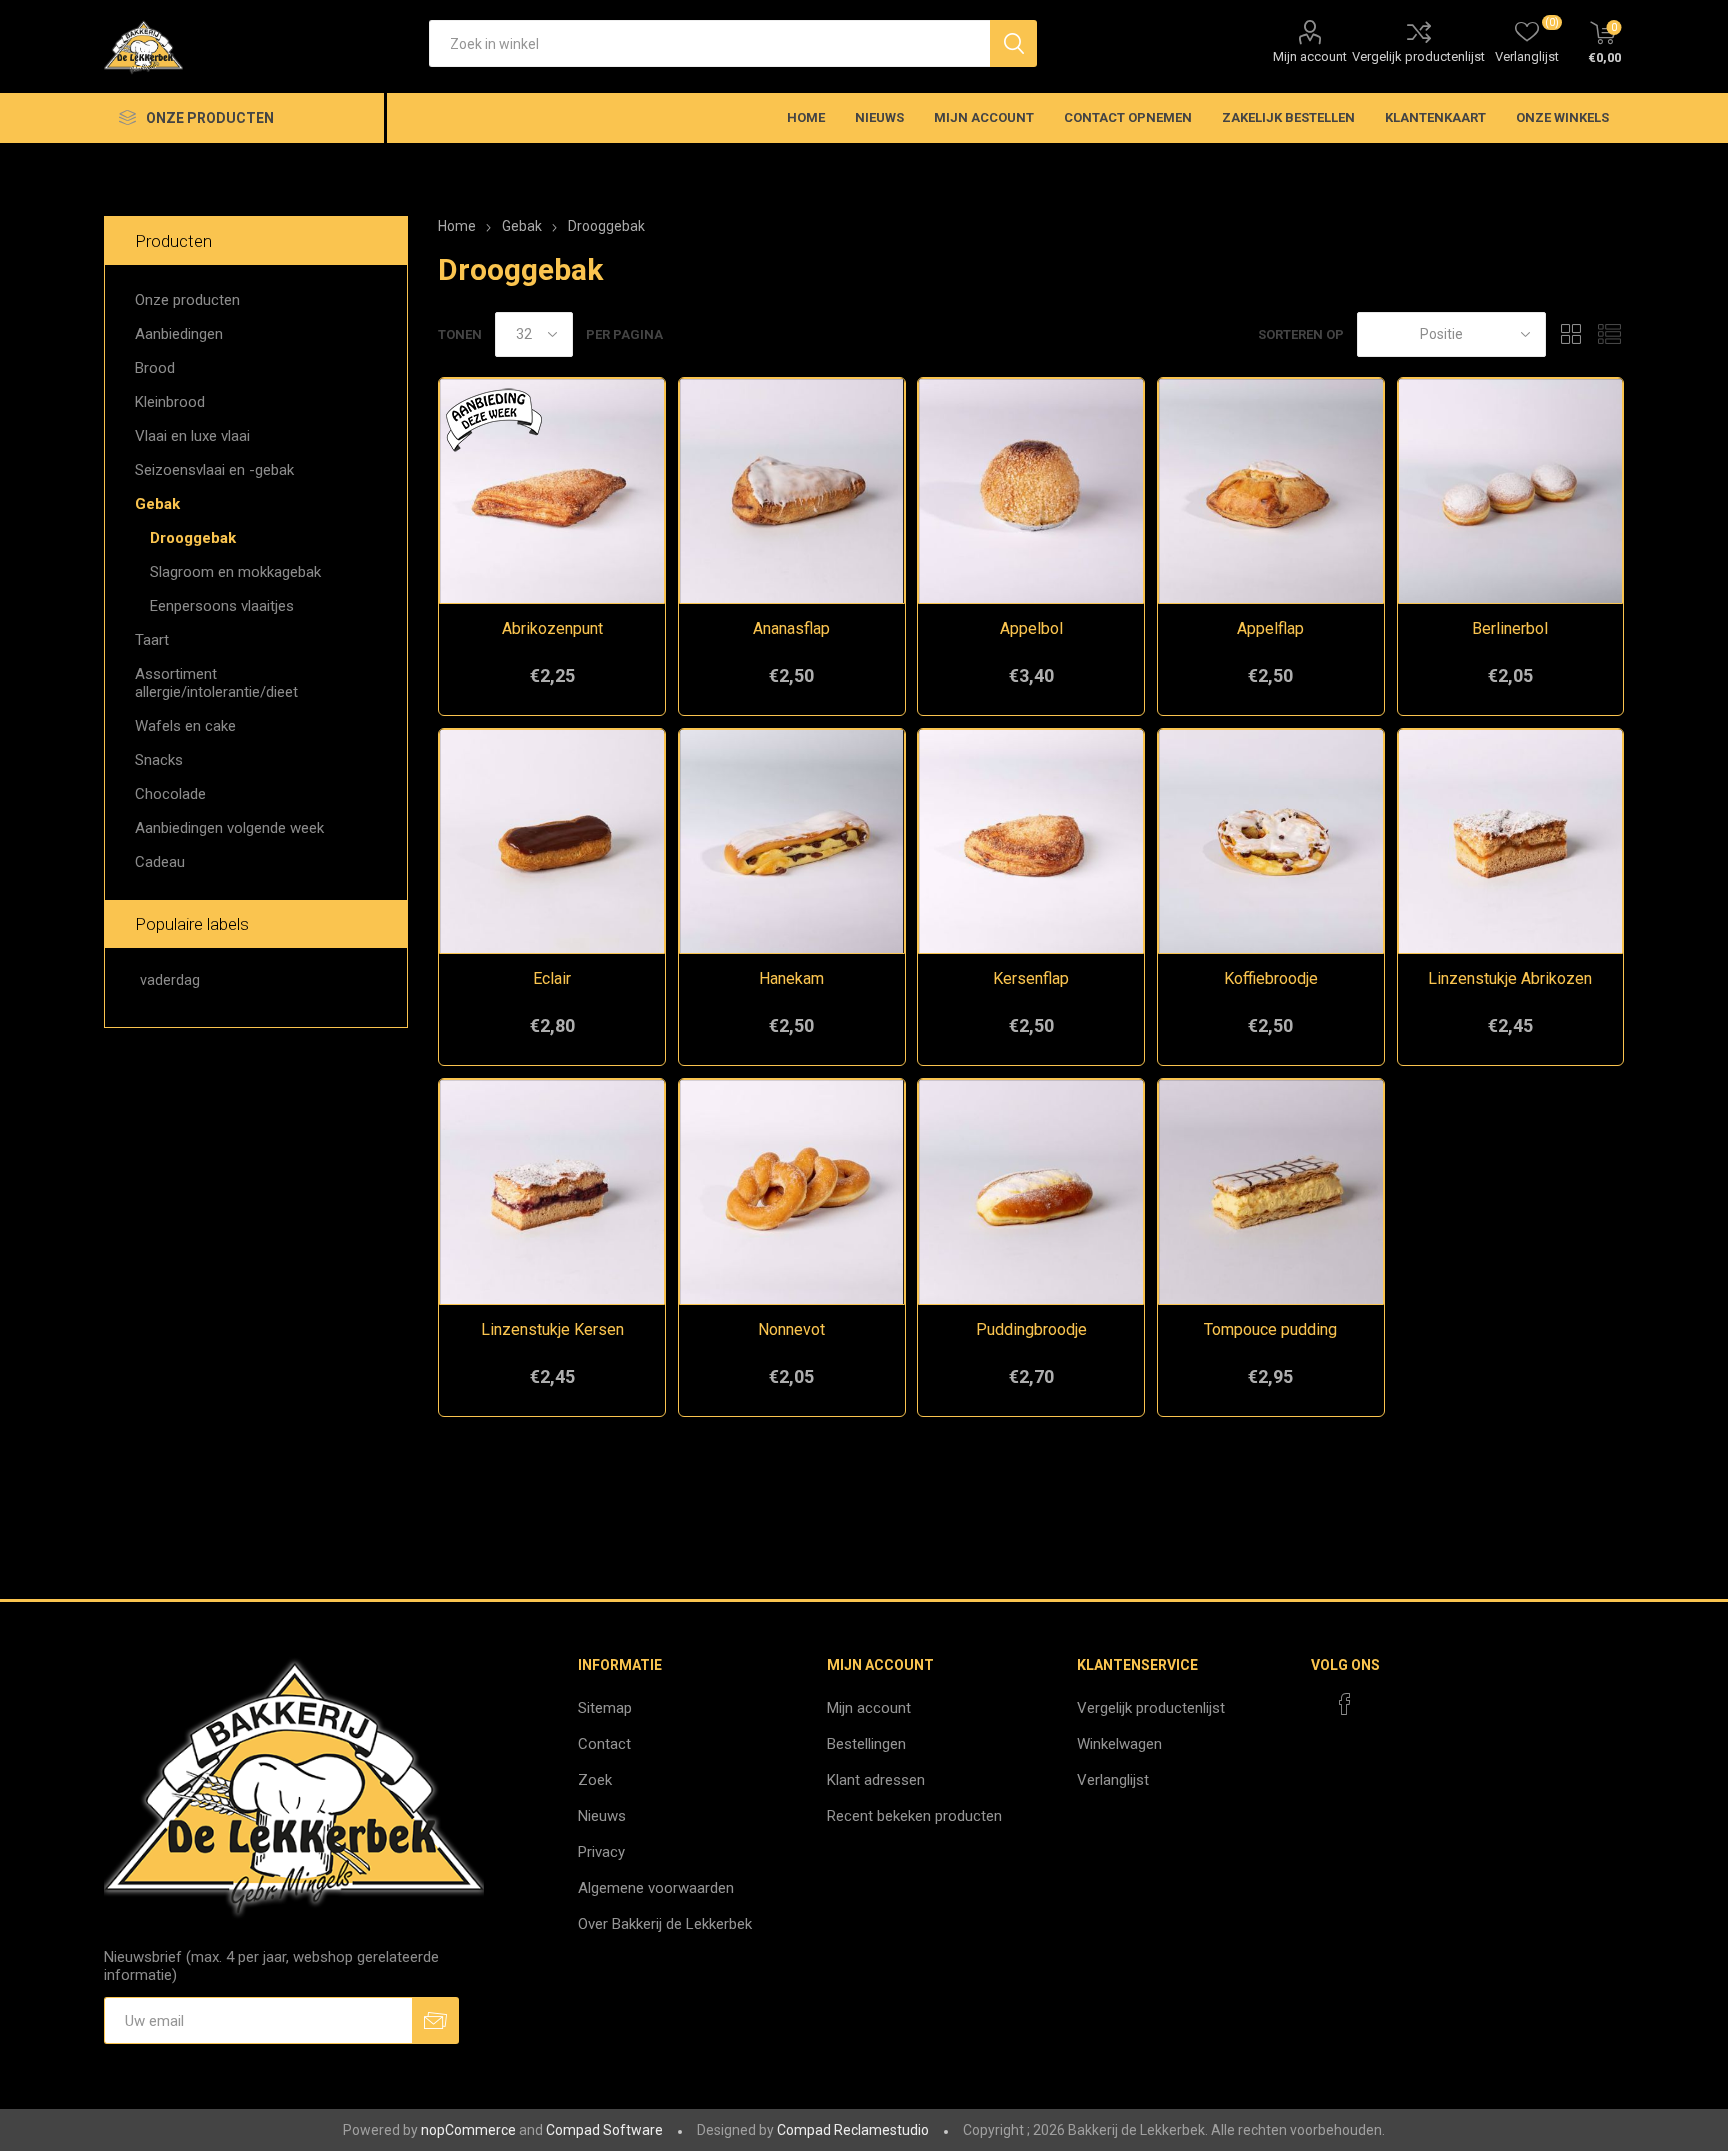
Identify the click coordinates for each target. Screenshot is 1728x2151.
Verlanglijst (1113, 1780)
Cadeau (160, 862)
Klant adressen (876, 1780)
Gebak (157, 504)
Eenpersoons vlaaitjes (222, 606)
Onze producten (187, 300)
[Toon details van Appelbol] (1031, 491)
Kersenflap (1031, 978)
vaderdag (170, 980)
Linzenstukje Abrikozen (1510, 978)
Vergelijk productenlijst (1418, 56)
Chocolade (170, 794)
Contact (604, 1744)
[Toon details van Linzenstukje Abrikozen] (1511, 842)
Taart (152, 640)
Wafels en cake (185, 726)
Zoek (595, 1780)
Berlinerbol (1510, 628)
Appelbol (1031, 628)
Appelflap (1270, 628)
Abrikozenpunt (552, 628)
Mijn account (1310, 56)
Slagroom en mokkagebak (235, 572)
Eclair (552, 978)
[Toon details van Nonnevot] (792, 1192)
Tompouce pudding (1270, 1329)
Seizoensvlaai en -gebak (214, 470)
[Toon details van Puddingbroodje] (1031, 1192)
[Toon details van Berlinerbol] (1511, 491)
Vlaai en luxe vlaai (192, 436)
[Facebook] (1345, 1704)
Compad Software (604, 2130)
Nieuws (602, 1816)
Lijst (1609, 334)
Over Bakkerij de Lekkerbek (665, 1924)
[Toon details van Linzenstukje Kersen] (552, 1192)
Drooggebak (193, 538)
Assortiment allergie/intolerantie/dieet (216, 683)
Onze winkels (1562, 117)
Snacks (159, 760)
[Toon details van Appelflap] (1271, 491)
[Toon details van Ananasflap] (792, 491)
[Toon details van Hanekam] (792, 842)
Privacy (601, 1852)
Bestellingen (866, 1744)
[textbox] (709, 43)
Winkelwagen (1119, 1744)
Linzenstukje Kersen (552, 1329)
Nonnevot (791, 1329)
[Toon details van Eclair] (552, 842)
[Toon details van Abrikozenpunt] (552, 491)
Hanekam (791, 978)
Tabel (1571, 334)
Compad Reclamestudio (853, 2130)
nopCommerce (468, 2130)
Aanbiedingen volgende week (229, 828)
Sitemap (605, 1708)
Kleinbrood (170, 402)
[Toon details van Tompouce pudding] (1271, 1192)
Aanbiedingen (179, 334)
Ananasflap (791, 628)
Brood (155, 368)
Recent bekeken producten (914, 1816)
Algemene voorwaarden (656, 1888)
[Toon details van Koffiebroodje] (1271, 842)
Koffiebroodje (1271, 978)
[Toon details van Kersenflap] (1031, 842)
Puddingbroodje (1031, 1329)
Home (457, 226)
